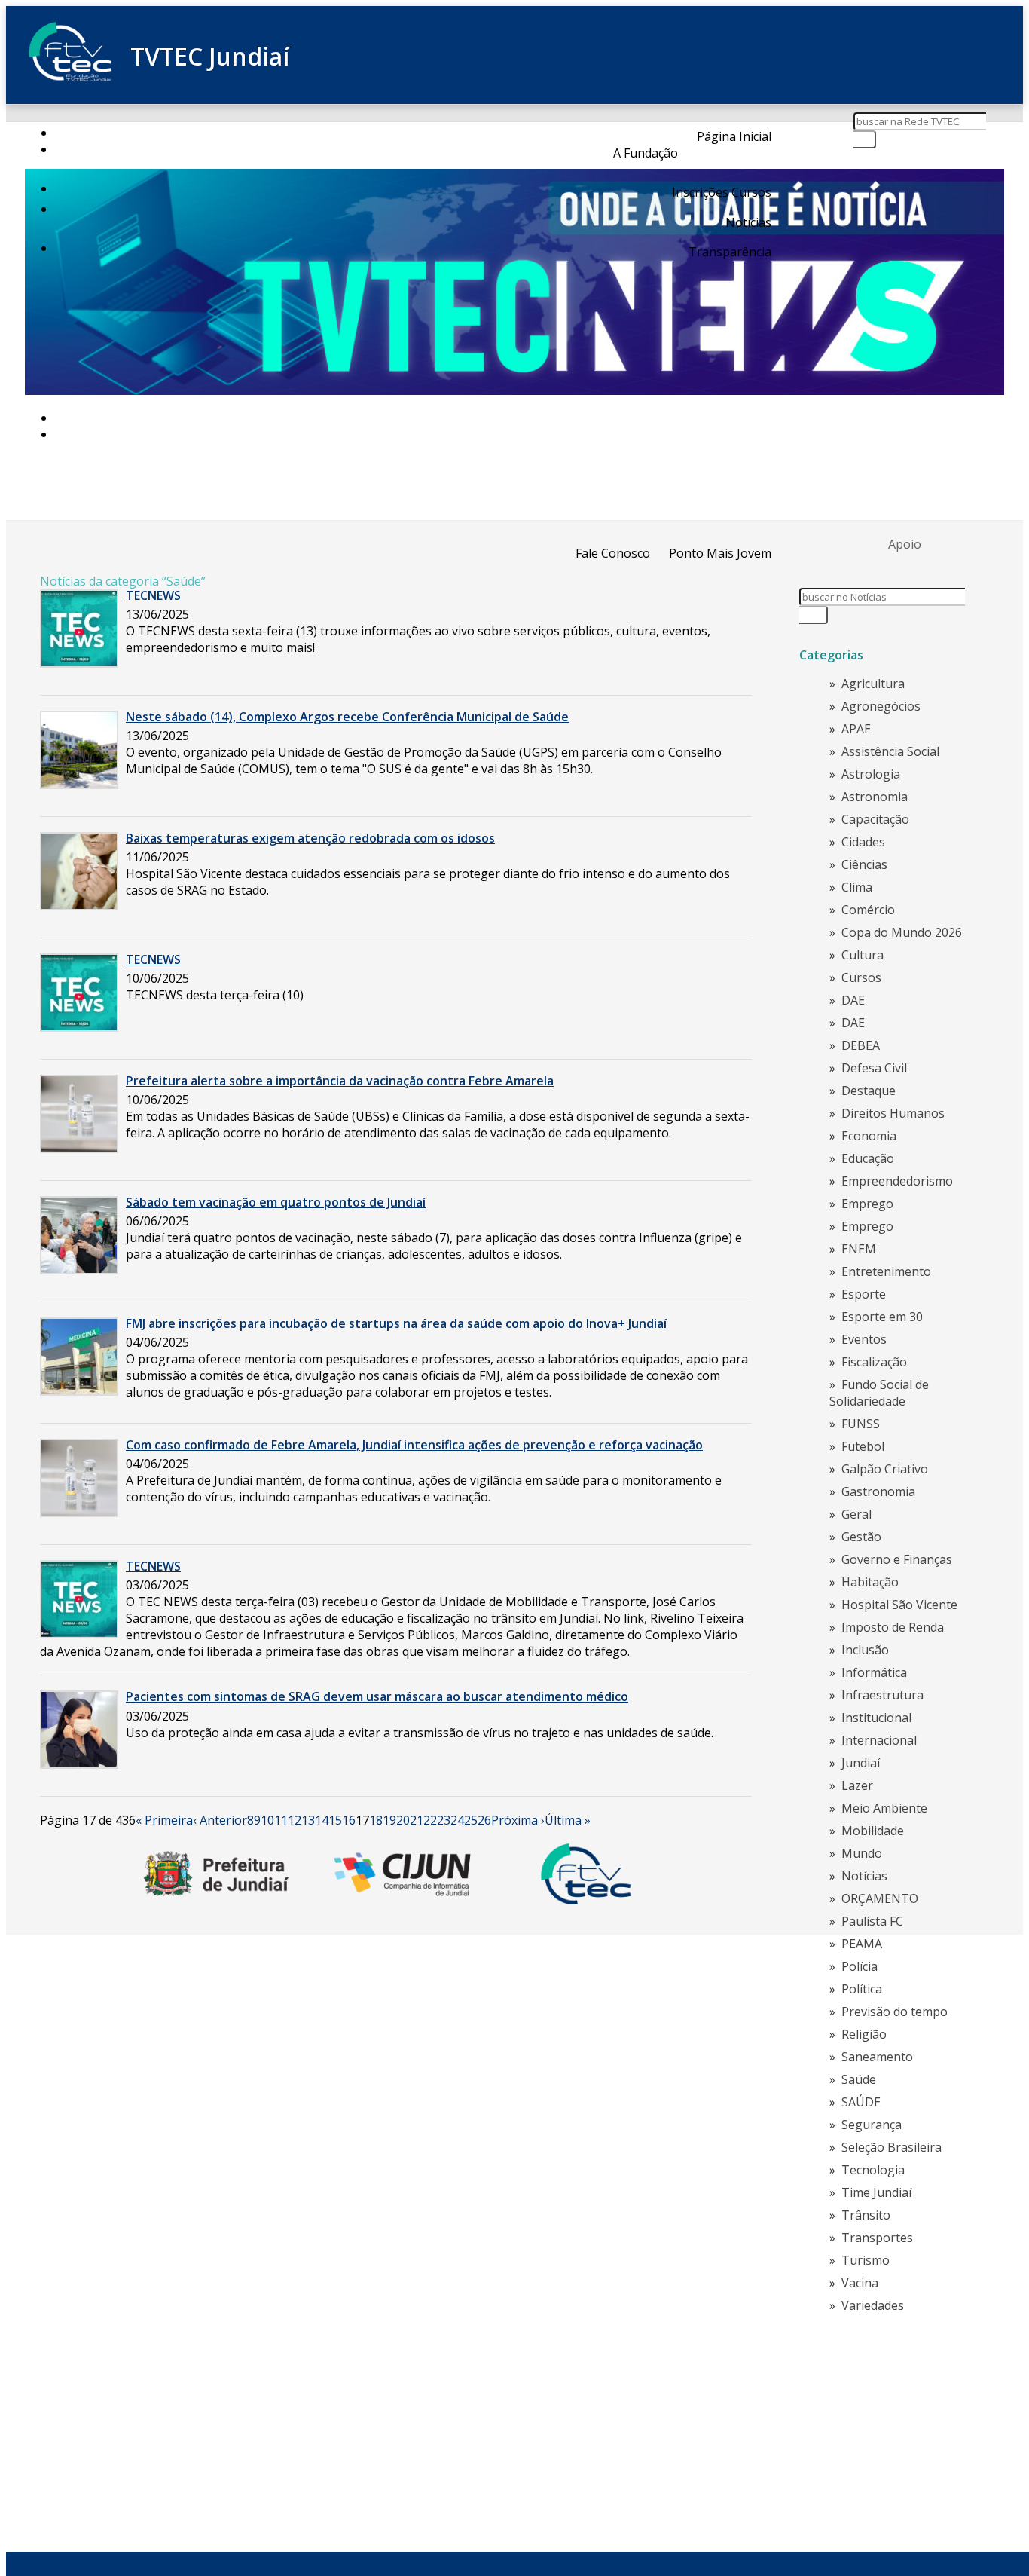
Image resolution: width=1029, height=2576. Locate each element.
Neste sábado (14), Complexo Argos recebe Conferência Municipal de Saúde (347, 717)
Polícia (860, 1966)
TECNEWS (153, 595)
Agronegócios (881, 706)
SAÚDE (861, 2102)
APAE (856, 729)
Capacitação (875, 819)
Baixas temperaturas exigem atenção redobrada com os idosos (310, 838)
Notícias (748, 222)
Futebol (863, 1446)
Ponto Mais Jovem (720, 553)
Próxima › (518, 1820)
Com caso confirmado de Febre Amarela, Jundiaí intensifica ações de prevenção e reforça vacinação (414, 1445)
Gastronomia (878, 1491)
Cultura (863, 955)
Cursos (861, 977)
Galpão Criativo (885, 1469)
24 (457, 1820)
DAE (853, 1000)
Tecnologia (873, 2170)
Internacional (879, 1740)
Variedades (873, 2305)
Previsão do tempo (895, 2012)
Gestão (861, 1537)
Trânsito (866, 2215)
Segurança (872, 2125)
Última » (568, 1820)
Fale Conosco (613, 553)
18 (376, 1820)
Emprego (867, 1204)
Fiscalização (874, 1362)
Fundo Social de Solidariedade (879, 1393)
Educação (868, 1158)
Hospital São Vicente (899, 1605)
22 (430, 1820)
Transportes (877, 2238)
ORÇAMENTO (880, 1898)
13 (308, 1820)
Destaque (869, 1091)
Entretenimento (886, 1271)
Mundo (862, 1853)
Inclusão (865, 1650)
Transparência (730, 252)
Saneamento (877, 2057)
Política (862, 1989)
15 (335, 1820)
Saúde (859, 2079)
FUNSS (861, 1424)
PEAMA (862, 1944)
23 (444, 1820)
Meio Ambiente (884, 1808)
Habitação (870, 1582)
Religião (864, 2034)
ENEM (859, 1249)
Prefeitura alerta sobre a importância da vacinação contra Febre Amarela (340, 1081)
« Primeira (164, 1820)
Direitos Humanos (893, 1113)
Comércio (868, 910)
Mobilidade (873, 1831)
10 (267, 1820)
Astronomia (875, 797)
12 (295, 1820)
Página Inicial (734, 136)
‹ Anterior (220, 1820)
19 (389, 1820)
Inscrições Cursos (722, 192)
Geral (856, 1514)
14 (322, 1820)
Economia (869, 1136)
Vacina (860, 2283)
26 (484, 1820)
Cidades (863, 842)
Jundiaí (861, 1763)
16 (349, 1820)
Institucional (876, 1718)
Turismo (866, 2260)
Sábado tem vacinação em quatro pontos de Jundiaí (276, 1202)
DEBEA (861, 1045)
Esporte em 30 (882, 1317)
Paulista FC (872, 1921)
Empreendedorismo (897, 1181)
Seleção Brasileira (892, 2147)
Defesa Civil (874, 1068)
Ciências (864, 864)
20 (403, 1820)
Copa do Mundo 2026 (902, 932)
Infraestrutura (882, 1695)
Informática (874, 1672)
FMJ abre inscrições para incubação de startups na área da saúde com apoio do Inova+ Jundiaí (396, 1323)
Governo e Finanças (897, 1559)
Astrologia (871, 774)
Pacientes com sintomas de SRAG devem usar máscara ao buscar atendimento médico (377, 1696)
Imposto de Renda (893, 1627)
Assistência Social (890, 751)
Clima (857, 887)
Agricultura (873, 684)
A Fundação (646, 153)
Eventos (864, 1339)
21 (417, 1820)
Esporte (864, 1294)
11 (281, 1820)
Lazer (857, 1785)
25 (471, 1820)
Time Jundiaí (876, 2192)
